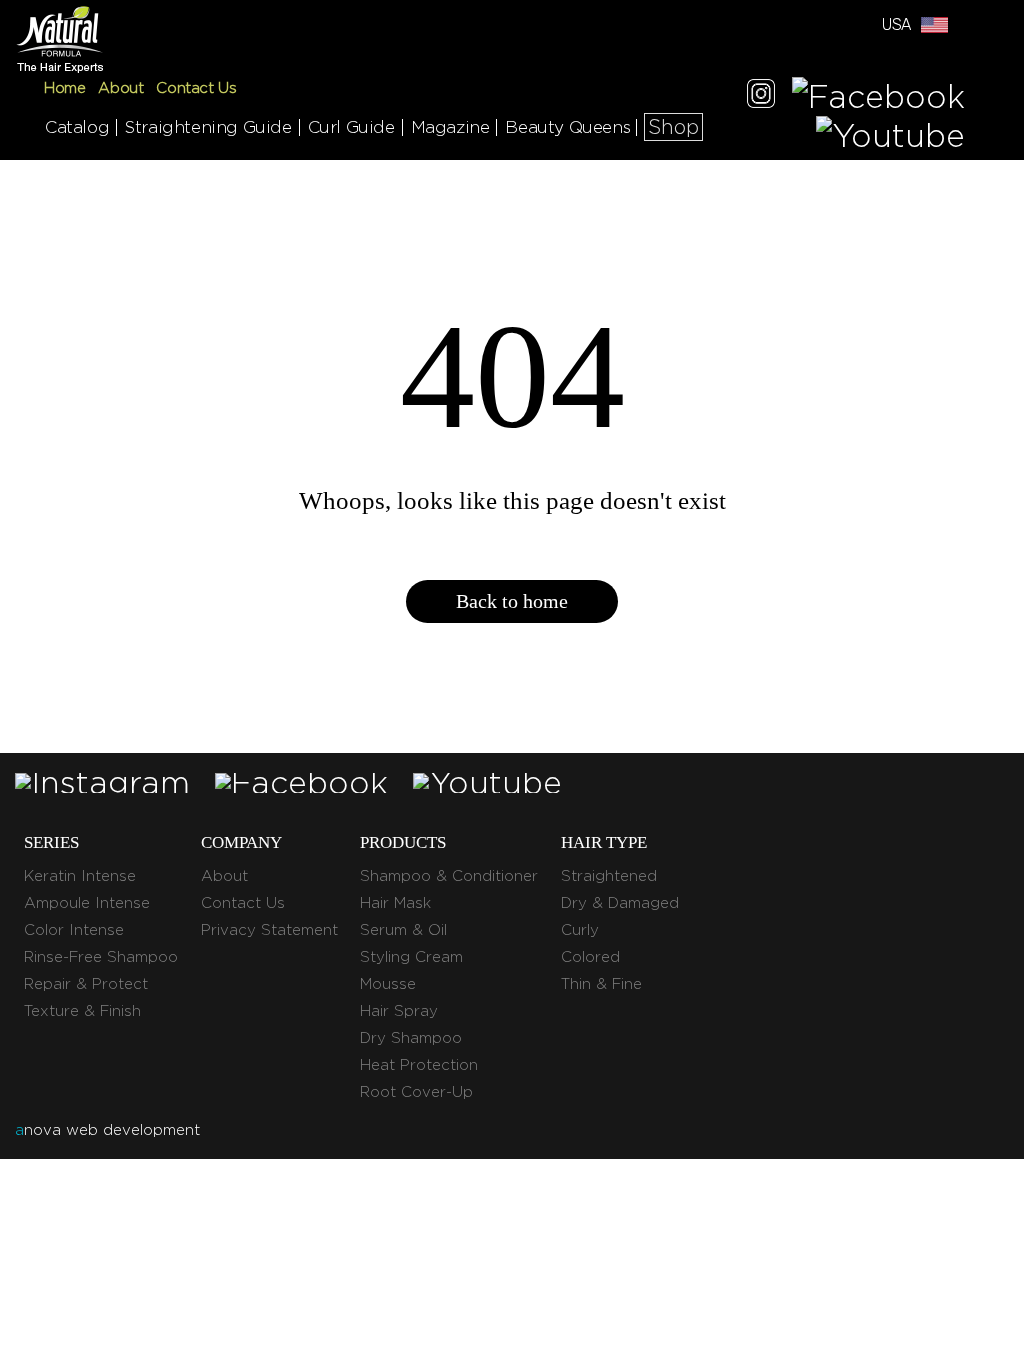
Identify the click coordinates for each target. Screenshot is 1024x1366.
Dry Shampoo (411, 1038)
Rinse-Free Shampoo (101, 957)
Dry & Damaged (620, 903)
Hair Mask (395, 903)
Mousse (388, 984)
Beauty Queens (567, 127)
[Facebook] (878, 96)
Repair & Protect (86, 984)
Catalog (77, 127)
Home (64, 88)
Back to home (512, 601)
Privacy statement (269, 930)
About (120, 88)
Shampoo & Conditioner (449, 876)
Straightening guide (208, 127)
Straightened (609, 876)
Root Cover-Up (416, 1092)
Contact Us (196, 88)
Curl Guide (351, 127)
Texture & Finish (82, 1011)
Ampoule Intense (87, 903)
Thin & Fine (601, 984)
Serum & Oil (403, 930)
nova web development (107, 1130)
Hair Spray (399, 1011)
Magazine (450, 127)
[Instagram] (761, 96)
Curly (580, 930)
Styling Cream (411, 957)
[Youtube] (890, 135)
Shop (673, 127)
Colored (590, 957)
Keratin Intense (80, 876)
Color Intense (74, 930)
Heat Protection (419, 1065)
